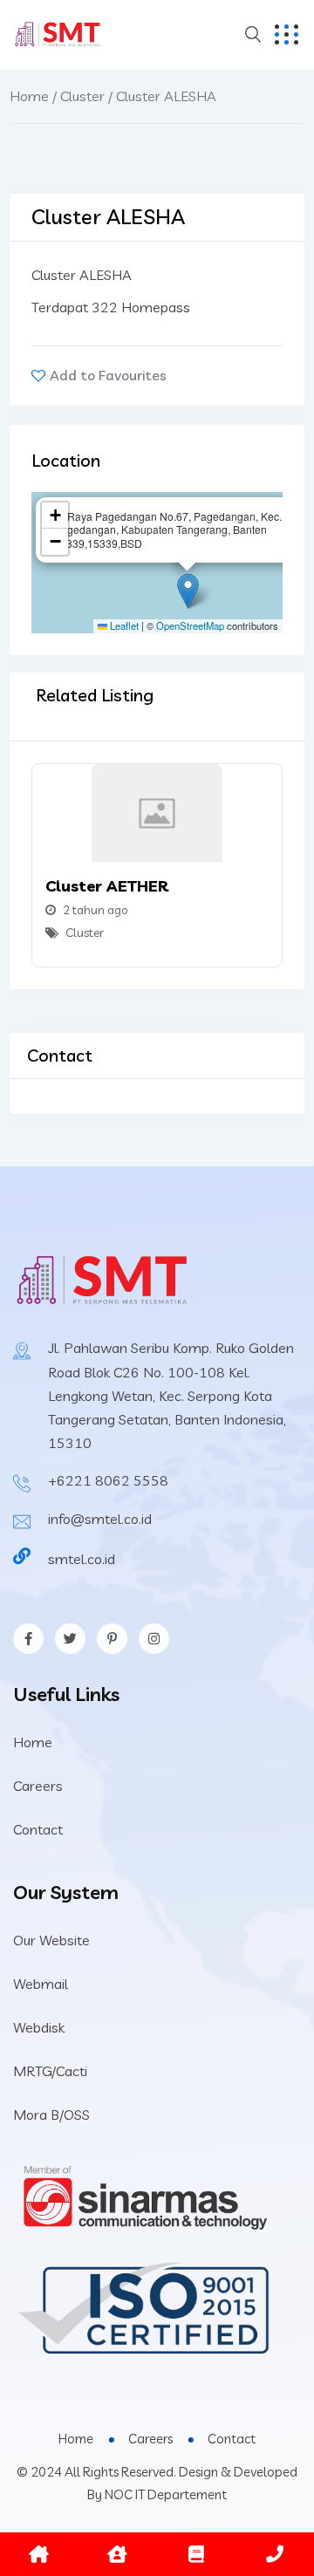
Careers (38, 1786)
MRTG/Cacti (50, 2071)
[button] (188, 591)
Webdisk (39, 2027)
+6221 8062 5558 (108, 1480)
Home (29, 96)
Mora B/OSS (51, 2115)
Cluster (82, 96)
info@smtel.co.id (100, 1519)
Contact (38, 1829)
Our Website (51, 1940)
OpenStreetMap (190, 625)
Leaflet (123, 625)
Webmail (41, 1984)
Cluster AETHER (107, 886)
